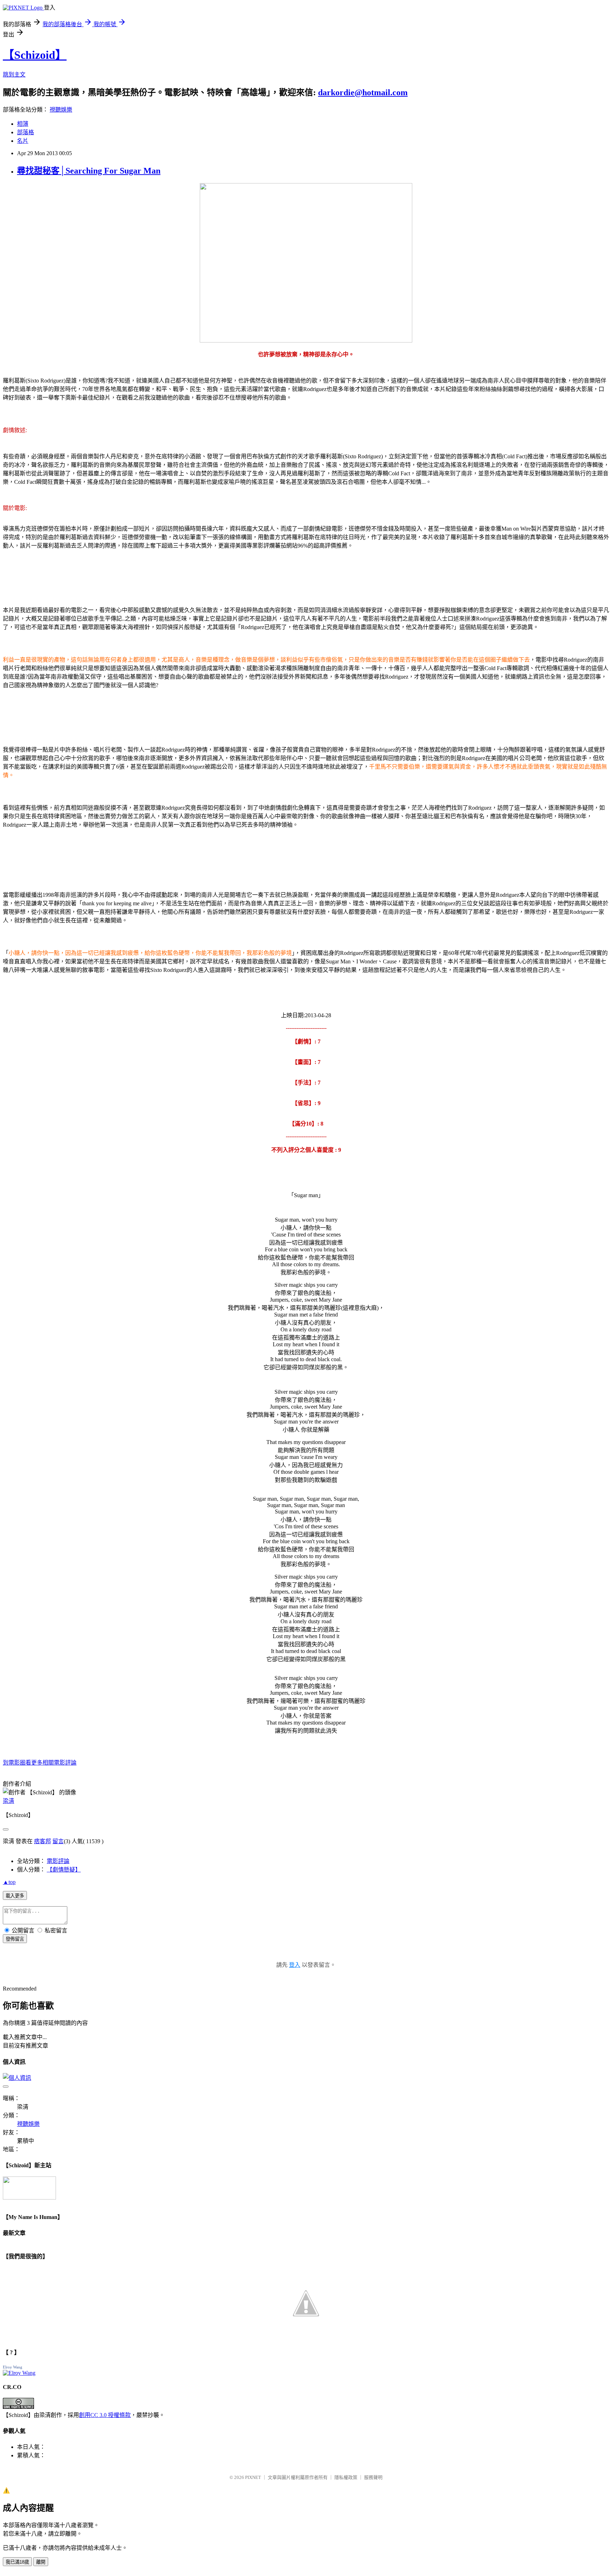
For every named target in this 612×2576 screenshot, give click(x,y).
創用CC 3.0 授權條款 (105, 2415)
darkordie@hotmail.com (363, 92)
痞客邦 (42, 1841)
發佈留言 (15, 1939)
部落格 (25, 132)
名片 (23, 141)
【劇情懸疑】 (64, 1870)
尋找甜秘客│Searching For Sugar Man (89, 171)
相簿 (23, 124)
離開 (41, 2562)
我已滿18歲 (17, 2562)
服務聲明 (373, 2477)
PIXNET (253, 2477)
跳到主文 (14, 75)
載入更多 (15, 1896)
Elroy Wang (13, 2367)
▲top (9, 1882)
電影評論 (58, 1861)
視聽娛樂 (61, 110)
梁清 (8, 1801)
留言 (58, 1841)
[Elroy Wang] (19, 2373)
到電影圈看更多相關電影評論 (40, 1763)
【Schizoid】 (35, 55)
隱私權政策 (346, 2477)
